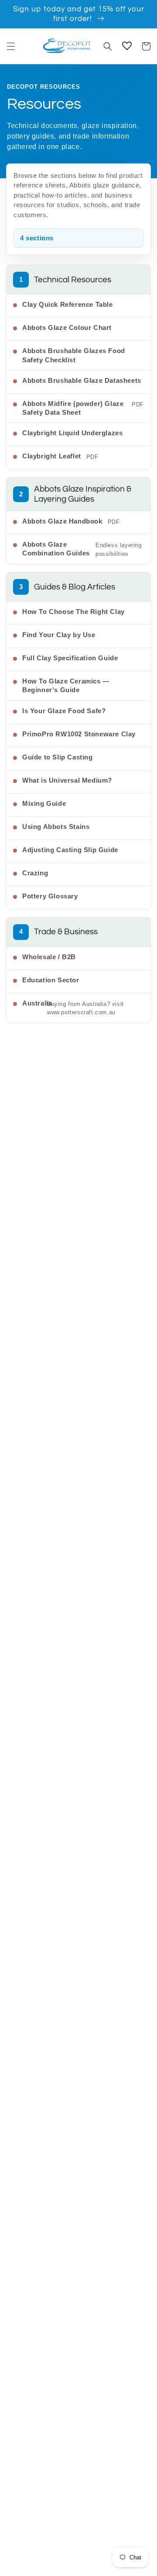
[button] (11, 46)
